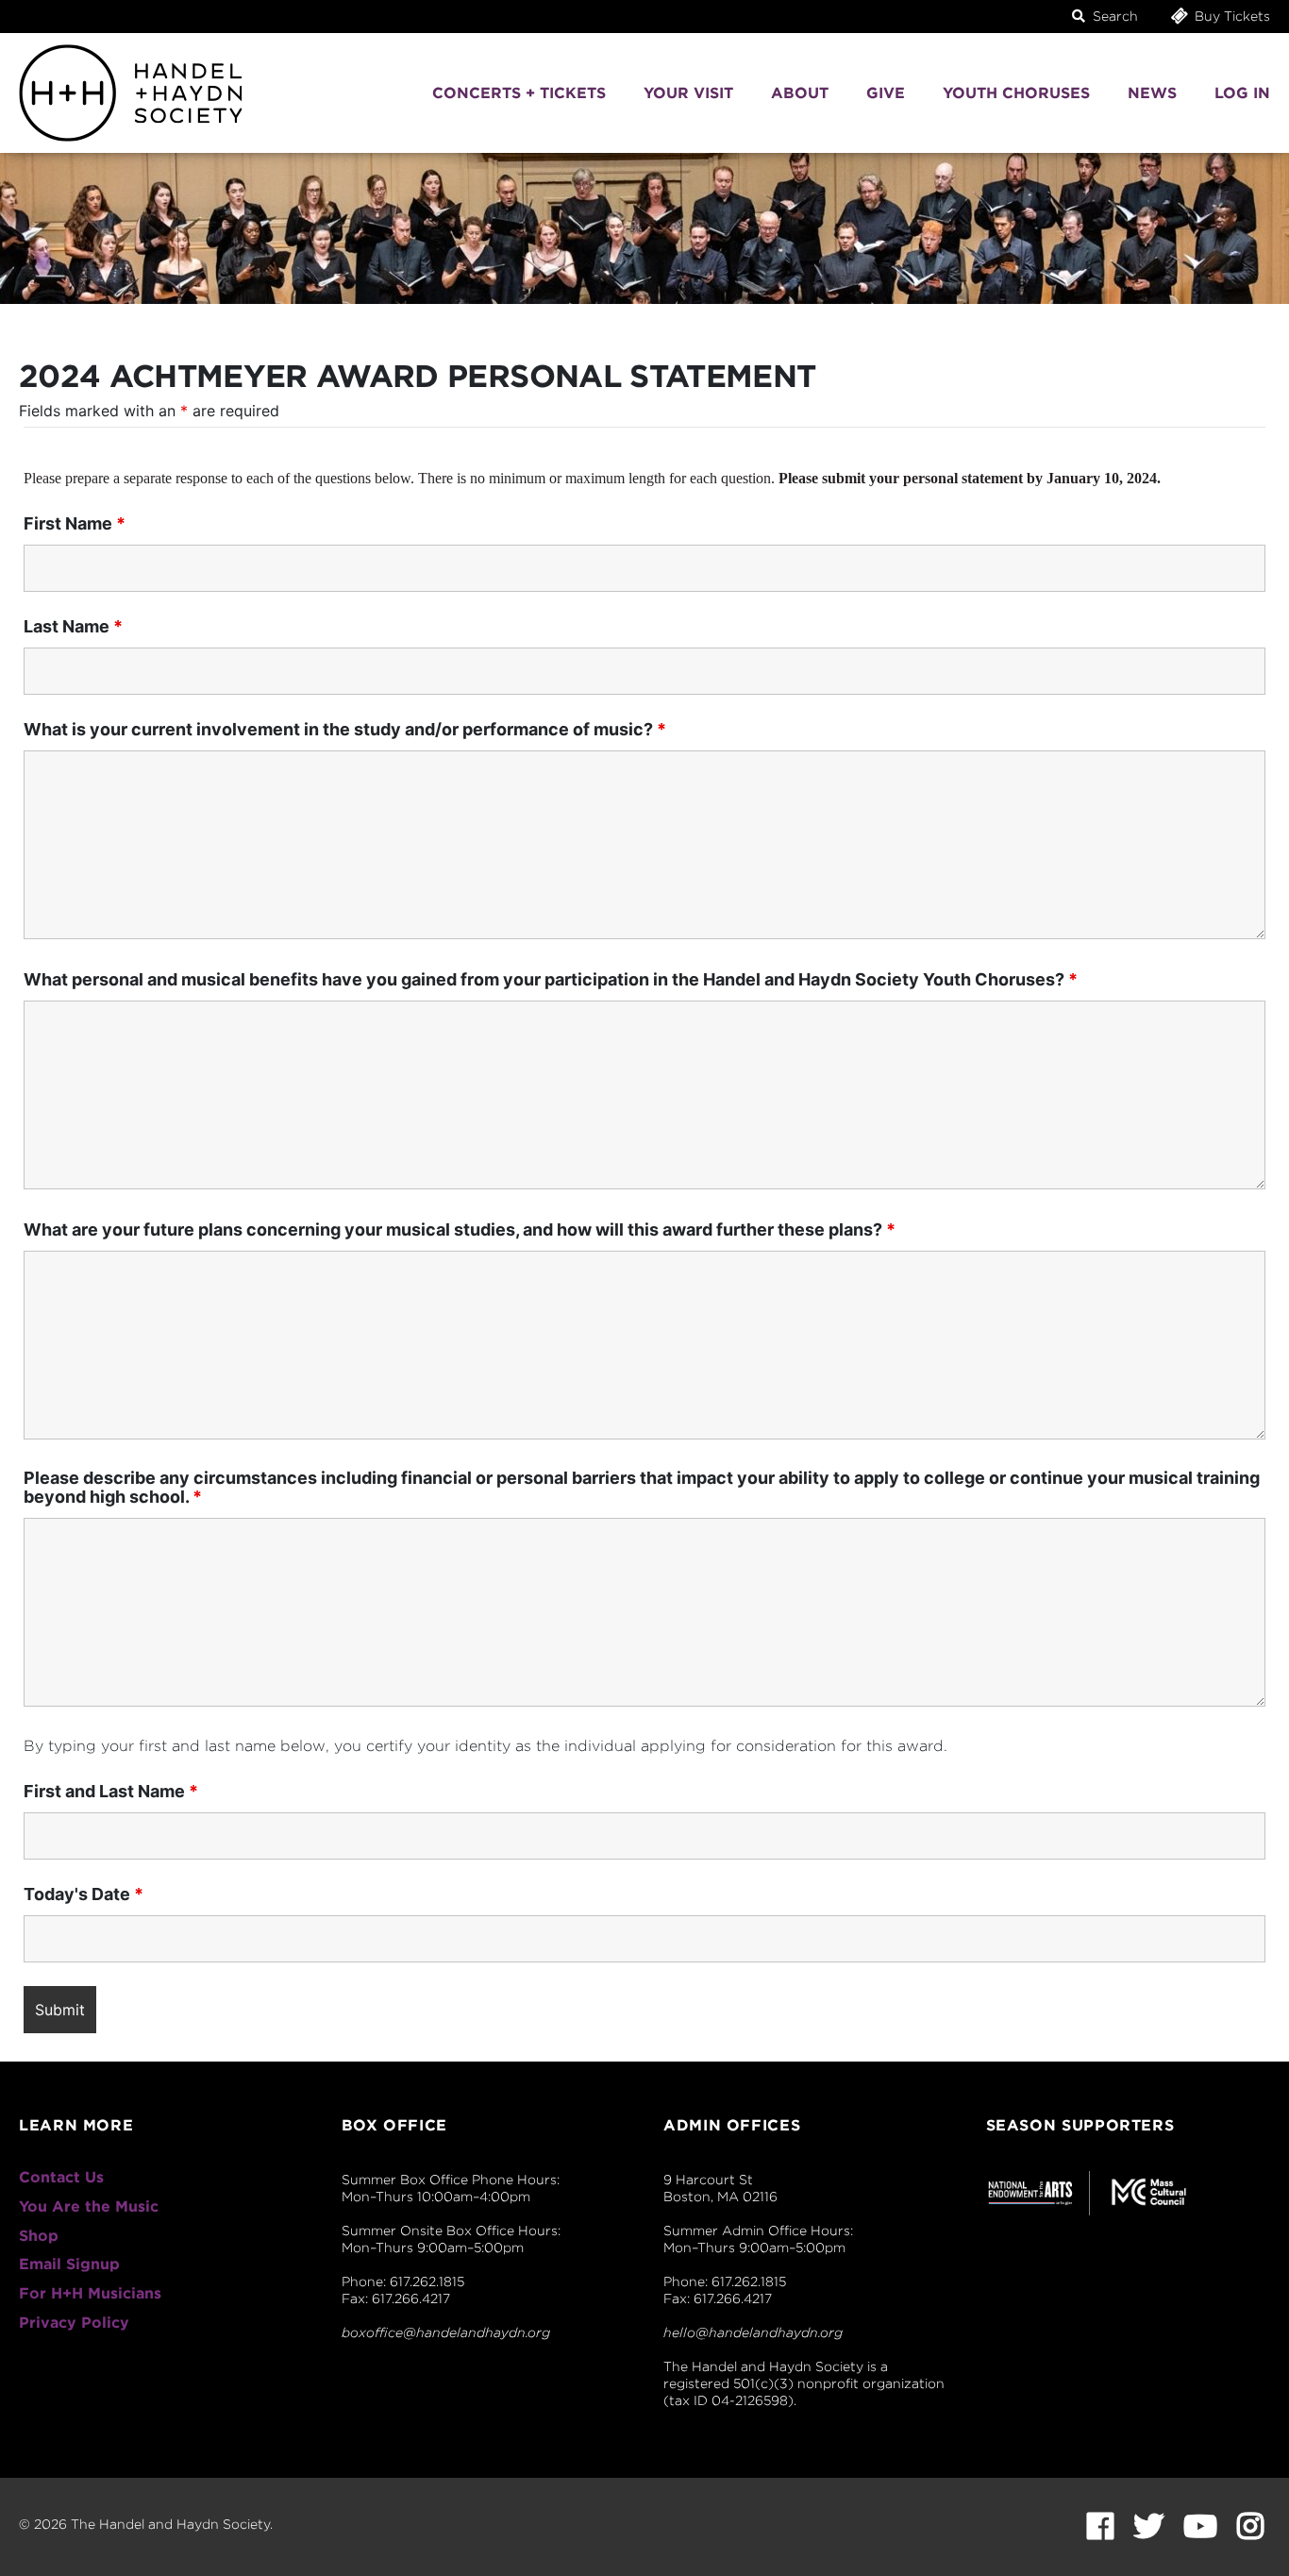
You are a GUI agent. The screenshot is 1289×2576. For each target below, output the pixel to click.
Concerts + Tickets (519, 93)
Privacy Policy (74, 2323)
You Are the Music (89, 2206)
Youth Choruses (1016, 93)
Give (886, 93)
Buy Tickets (1230, 16)
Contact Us (61, 2177)
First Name (75, 524)
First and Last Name (111, 1792)
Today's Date (84, 1894)
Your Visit (688, 93)
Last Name (73, 627)
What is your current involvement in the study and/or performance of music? (345, 730)
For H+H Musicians (90, 2293)
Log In (1242, 93)
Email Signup (69, 2264)
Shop (39, 2236)
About (800, 93)
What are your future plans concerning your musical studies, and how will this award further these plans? (460, 1230)
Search (1113, 16)
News (1152, 93)
